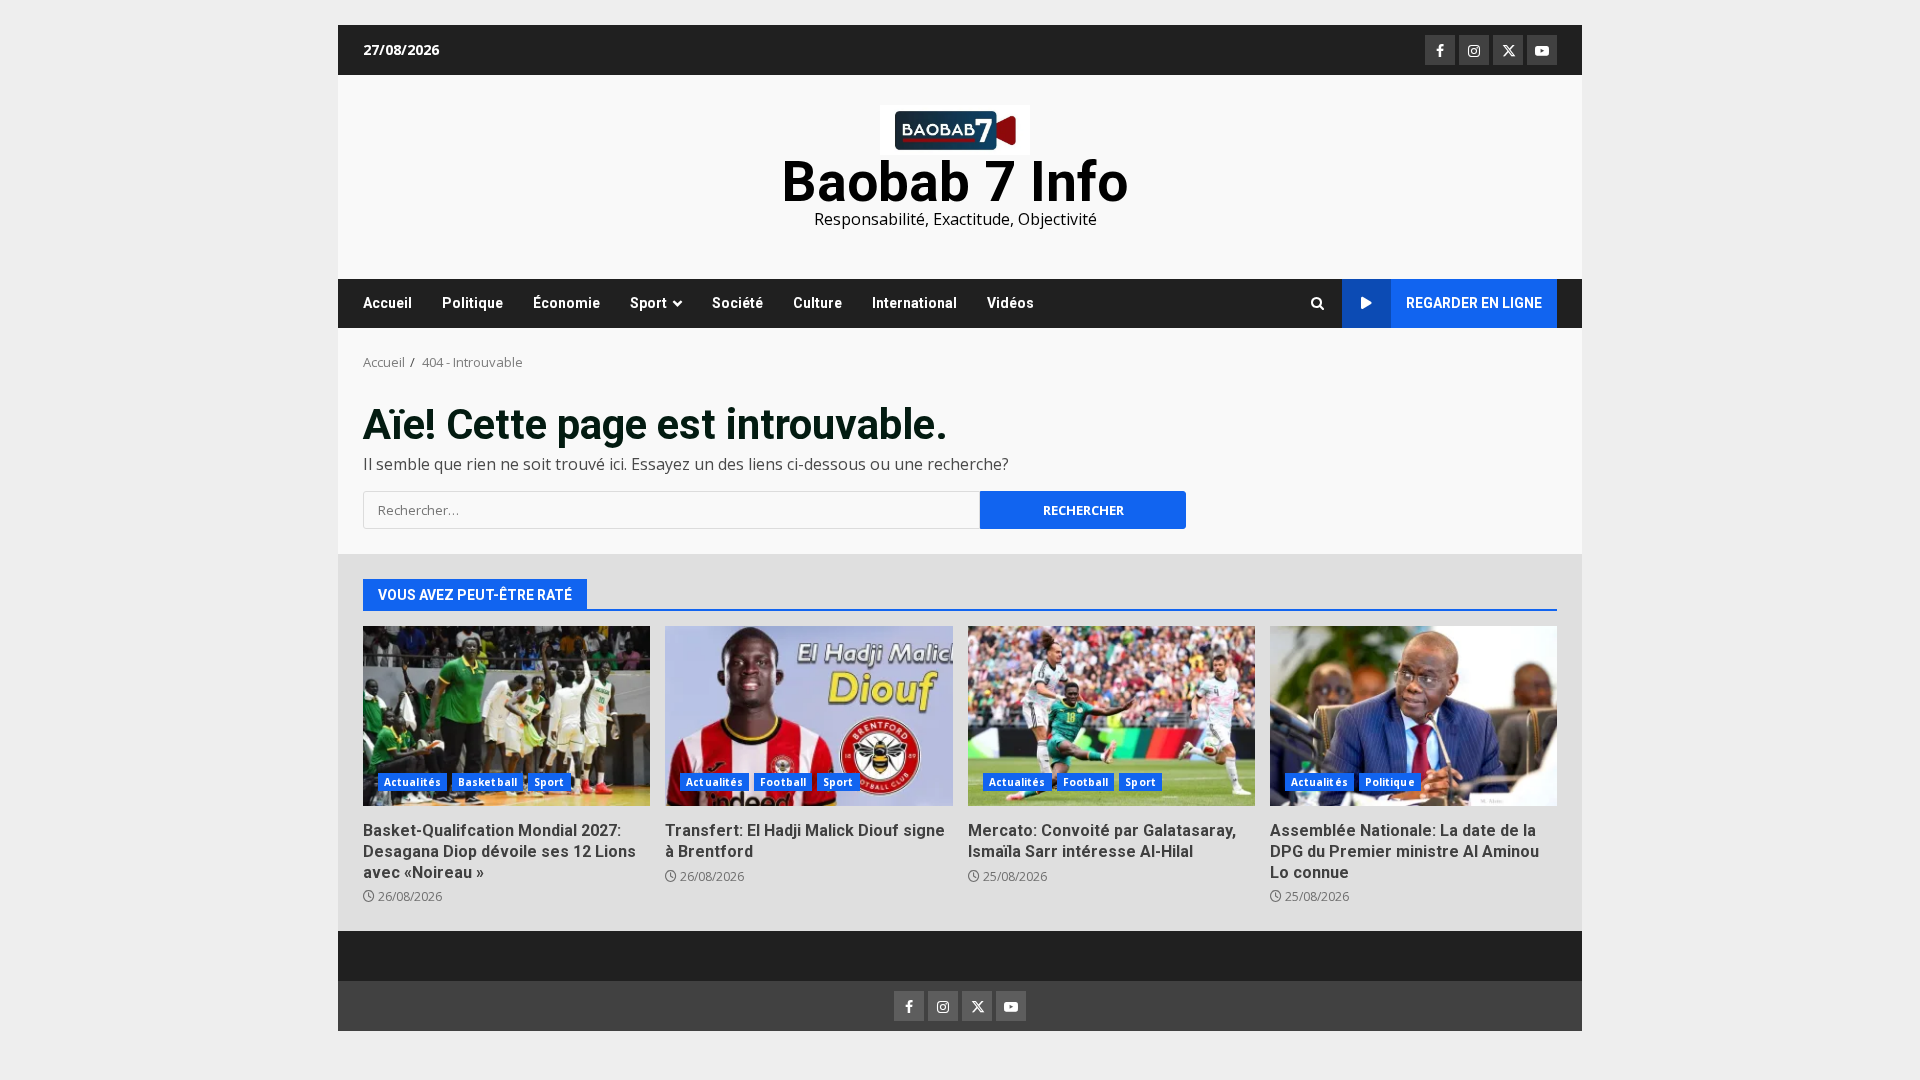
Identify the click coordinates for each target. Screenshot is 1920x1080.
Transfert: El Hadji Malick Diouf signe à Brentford (808, 716)
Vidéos (1010, 303)
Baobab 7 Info (955, 182)
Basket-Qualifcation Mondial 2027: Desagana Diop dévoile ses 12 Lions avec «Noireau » (506, 716)
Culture (817, 303)
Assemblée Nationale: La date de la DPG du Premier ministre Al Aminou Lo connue (1413, 716)
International (914, 303)
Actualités (412, 782)
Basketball (487, 782)
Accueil (387, 303)
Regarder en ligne (1474, 303)
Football (783, 782)
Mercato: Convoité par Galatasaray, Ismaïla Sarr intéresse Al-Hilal (1111, 716)
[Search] (1317, 304)
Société (737, 303)
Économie (566, 303)
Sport (648, 303)
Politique (472, 303)
